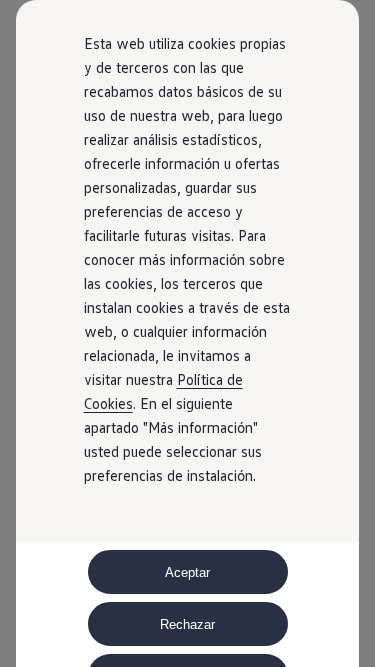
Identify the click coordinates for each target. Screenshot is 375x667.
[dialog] (187, 333)
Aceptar (187, 572)
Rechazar (187, 624)
